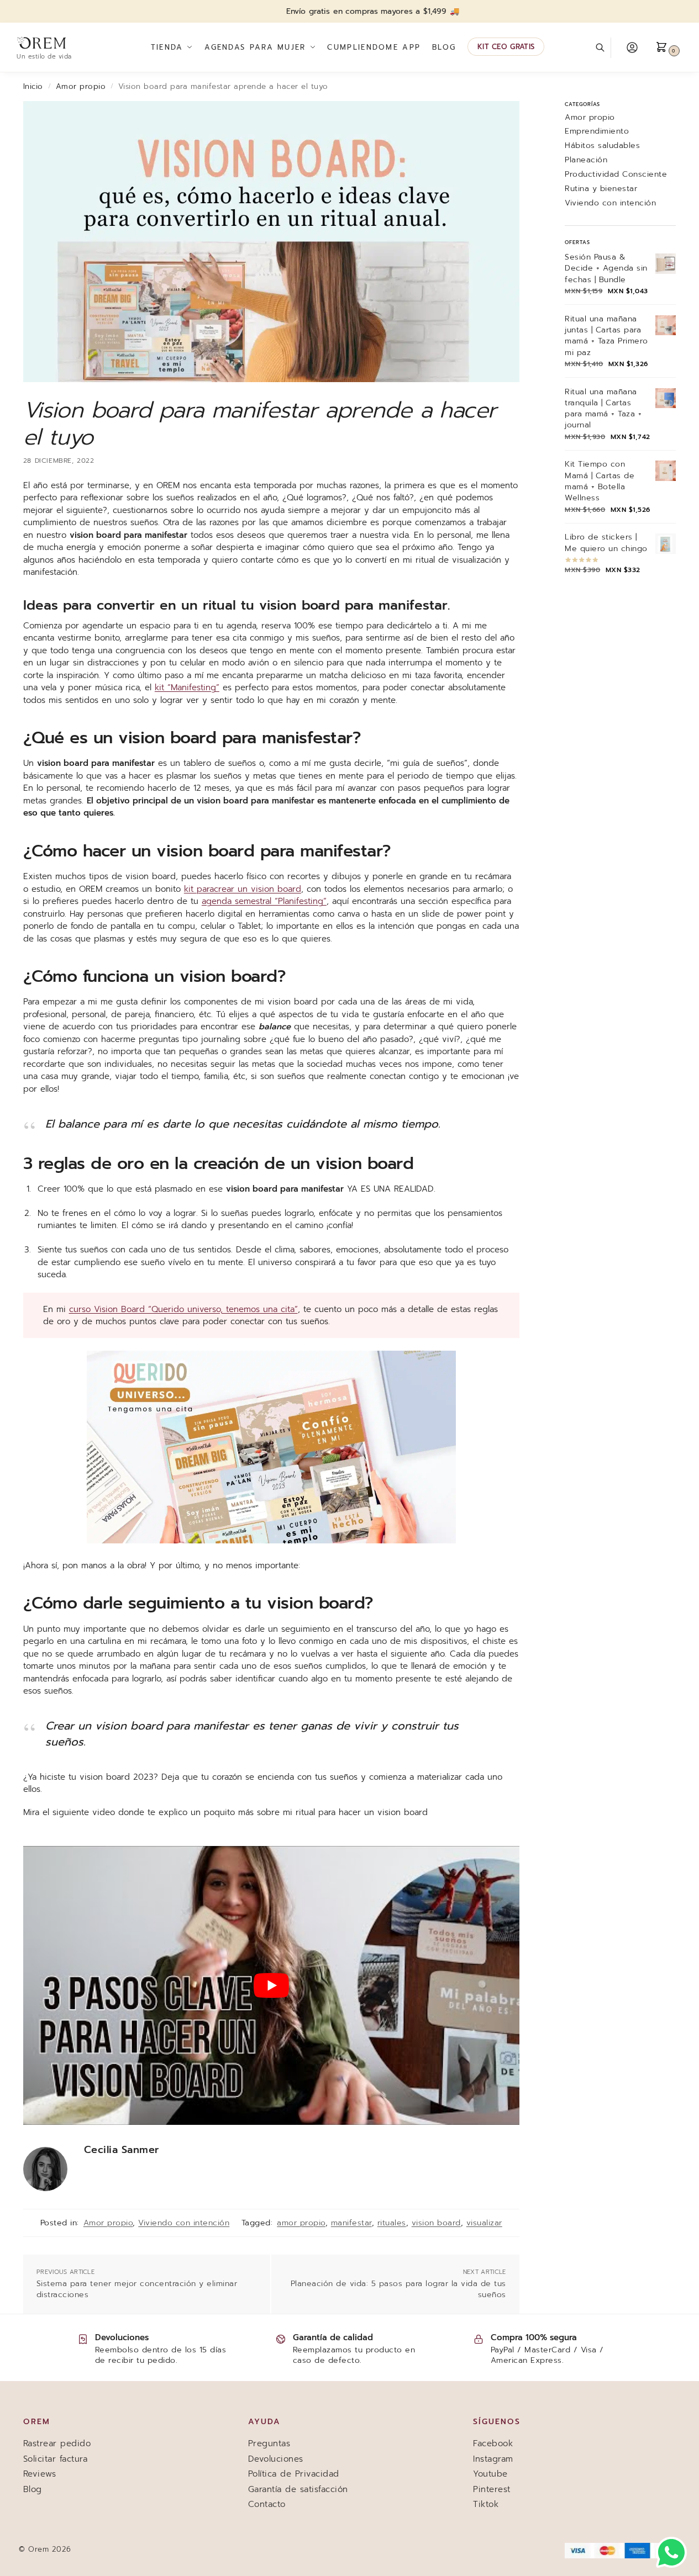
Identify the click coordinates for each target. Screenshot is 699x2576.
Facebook (493, 2443)
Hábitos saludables (602, 146)
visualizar (484, 2223)
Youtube (490, 2474)
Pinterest (492, 2489)
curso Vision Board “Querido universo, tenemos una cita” (183, 1309)
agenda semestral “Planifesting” (264, 901)
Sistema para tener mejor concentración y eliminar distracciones (137, 2289)
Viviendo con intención (184, 2223)
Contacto (267, 2504)
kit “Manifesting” (187, 687)
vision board (436, 2223)
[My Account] (632, 47)
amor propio (301, 2223)
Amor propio (81, 86)
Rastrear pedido (57, 2443)
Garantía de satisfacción (298, 2489)
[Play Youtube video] (271, 1985)
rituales (392, 2223)
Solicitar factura (56, 2459)
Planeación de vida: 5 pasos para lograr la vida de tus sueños (398, 2289)
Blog (33, 2489)
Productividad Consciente (616, 174)
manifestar (351, 2223)
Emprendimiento (597, 131)
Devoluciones (276, 2459)
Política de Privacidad (294, 2474)
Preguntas (269, 2443)
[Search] (606, 48)
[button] (669, 47)
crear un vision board (257, 889)
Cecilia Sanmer (122, 2150)
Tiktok (486, 2504)
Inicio (33, 86)
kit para (199, 889)
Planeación (586, 160)
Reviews (40, 2474)
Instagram (493, 2459)
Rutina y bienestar (601, 189)
